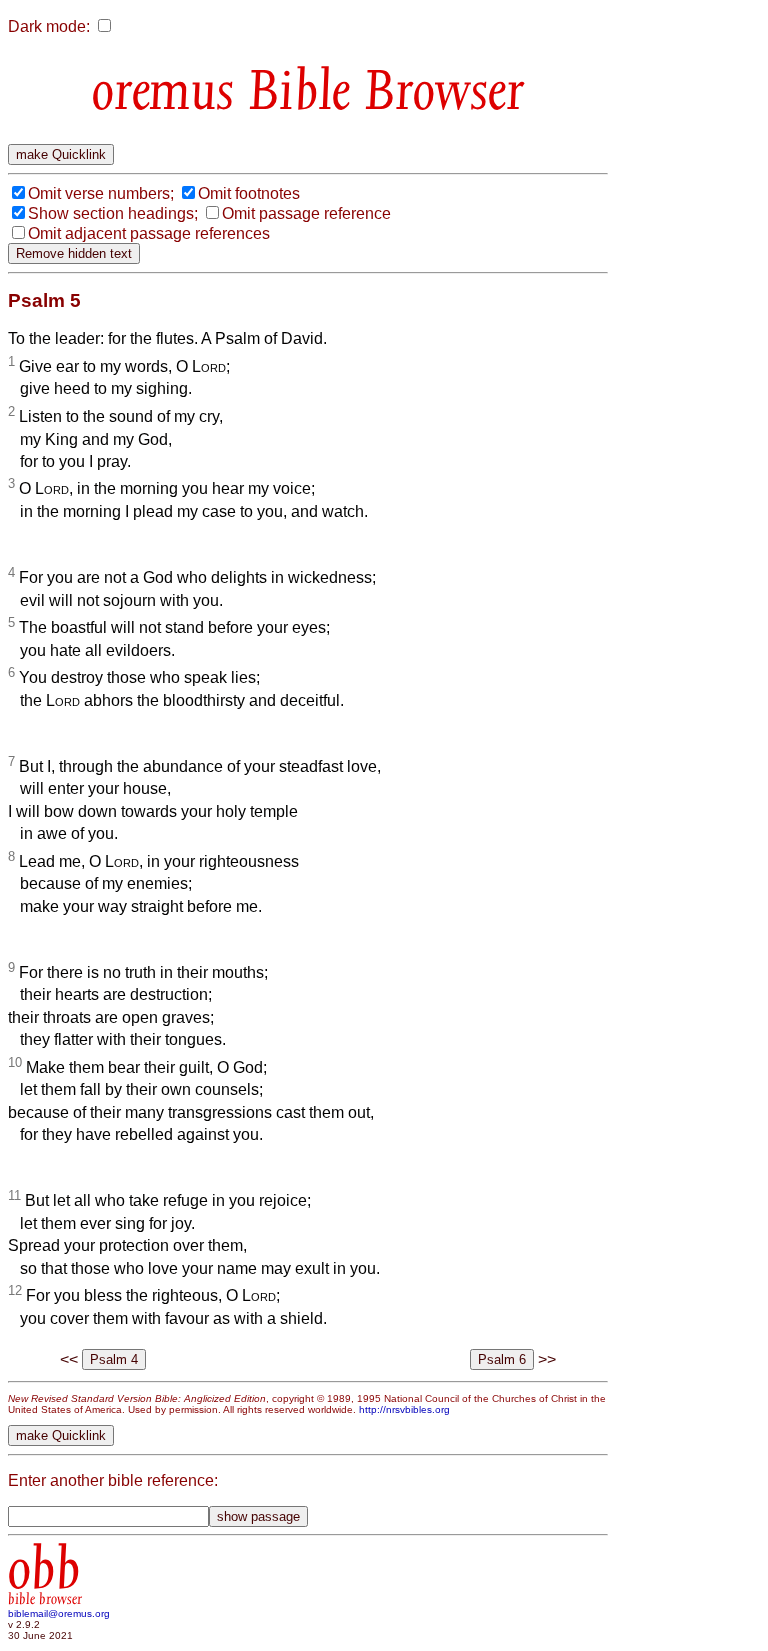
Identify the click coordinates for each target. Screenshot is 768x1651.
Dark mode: (49, 26)
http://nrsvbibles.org (404, 1409)
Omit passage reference (306, 213)
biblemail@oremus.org (59, 1613)
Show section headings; (113, 213)
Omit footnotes (249, 193)
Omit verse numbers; (101, 193)
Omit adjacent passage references (149, 233)
